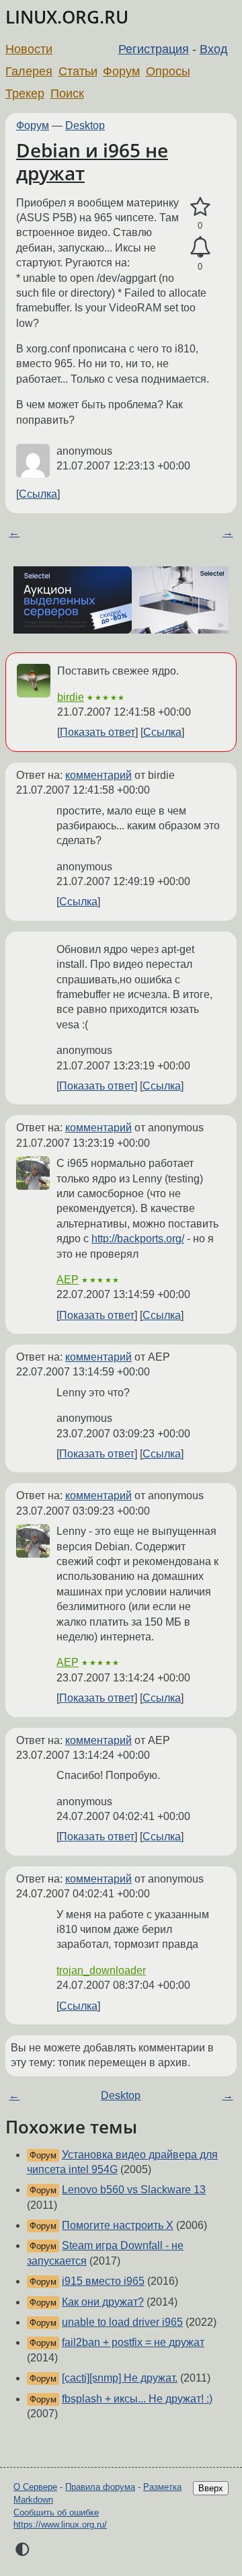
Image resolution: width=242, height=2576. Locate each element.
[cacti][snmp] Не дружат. (120, 2378)
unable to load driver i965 (122, 2322)
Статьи (78, 71)
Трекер (25, 93)
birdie (71, 697)
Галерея (29, 71)
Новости (29, 49)
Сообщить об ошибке (56, 2512)
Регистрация (154, 49)
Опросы (168, 71)
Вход (214, 49)
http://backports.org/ (138, 1239)
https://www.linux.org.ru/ (60, 2525)
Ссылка (38, 494)
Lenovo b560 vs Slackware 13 (134, 2190)
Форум (121, 71)
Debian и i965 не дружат (92, 161)
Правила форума (100, 2487)
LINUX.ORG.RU (67, 17)
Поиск (67, 93)
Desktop (85, 125)
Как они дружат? (103, 2302)
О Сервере (35, 2487)
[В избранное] (200, 207)
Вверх (211, 2488)
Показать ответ (97, 732)
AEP (68, 1280)
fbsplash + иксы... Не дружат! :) (137, 2399)
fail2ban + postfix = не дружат (133, 2342)
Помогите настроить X (118, 2225)
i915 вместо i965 (103, 2281)
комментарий (98, 775)
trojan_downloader (101, 1970)
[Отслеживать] (200, 248)
